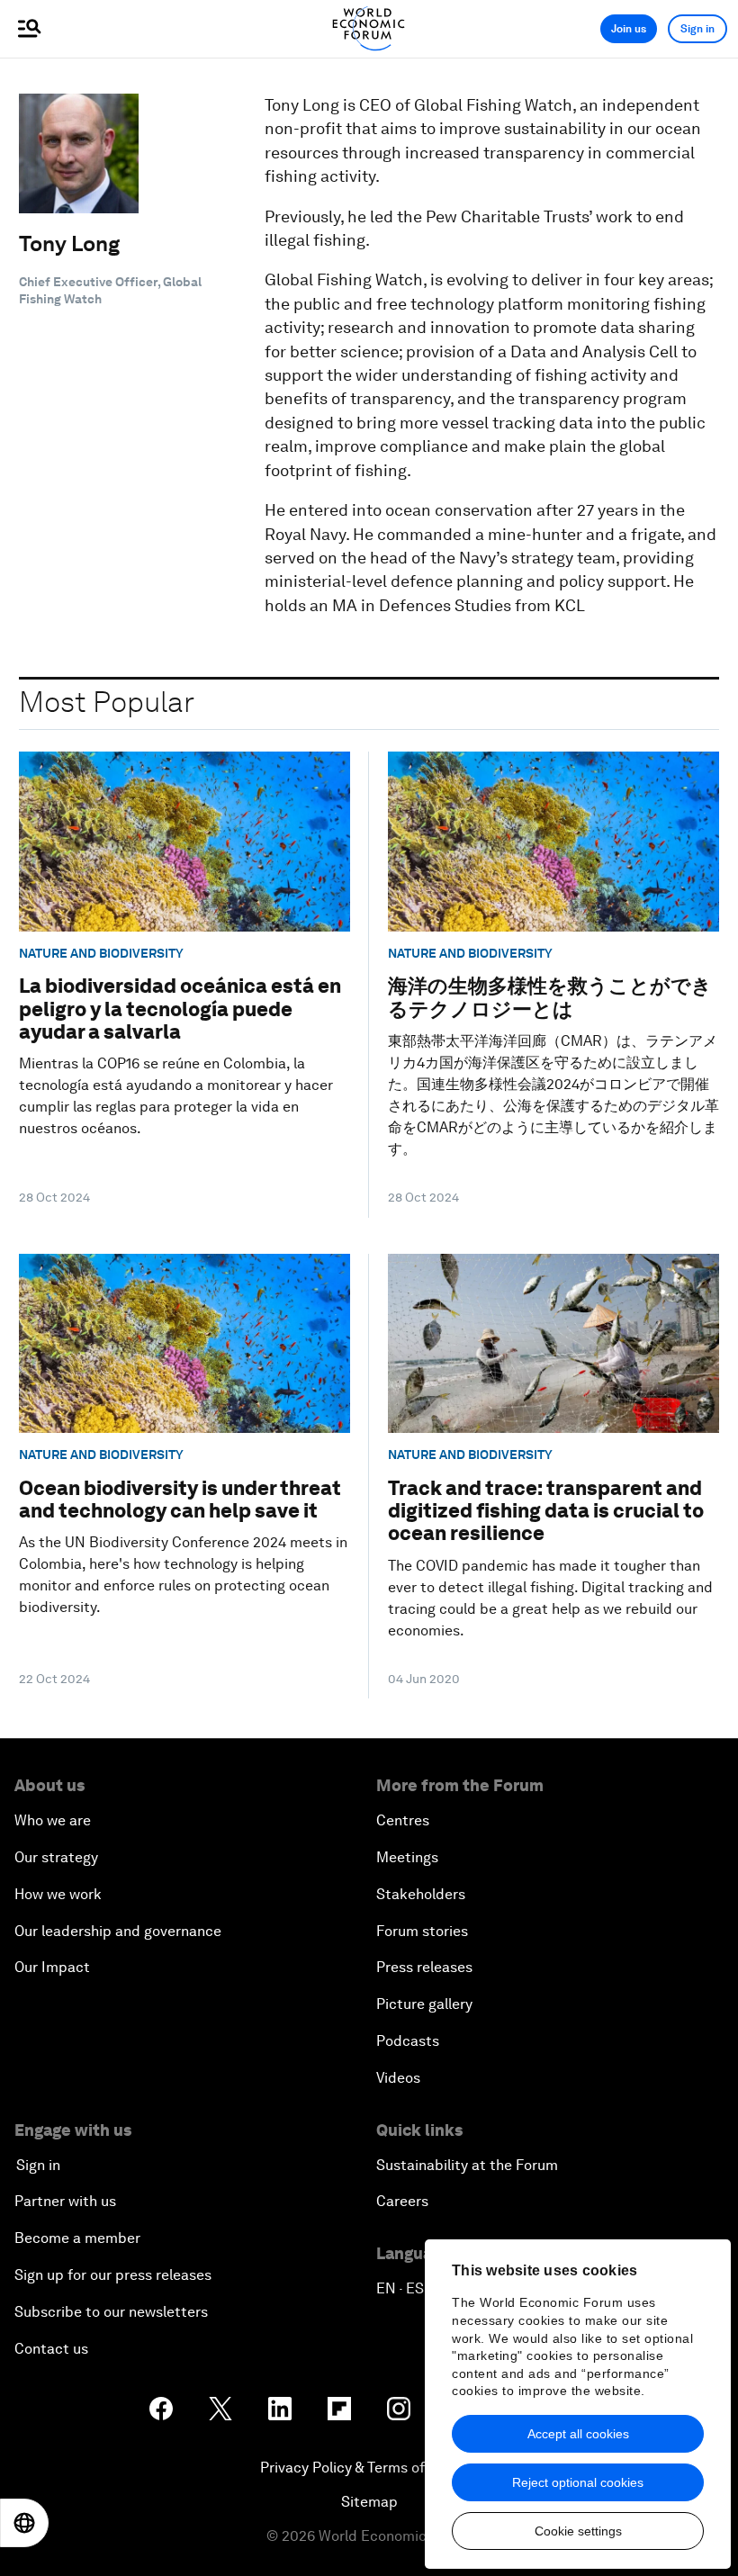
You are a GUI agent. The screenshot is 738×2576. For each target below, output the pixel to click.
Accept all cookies (578, 2434)
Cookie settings (578, 2531)
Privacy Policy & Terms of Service (369, 2468)
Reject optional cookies (578, 2482)
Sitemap (369, 2502)
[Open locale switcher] (24, 2523)
